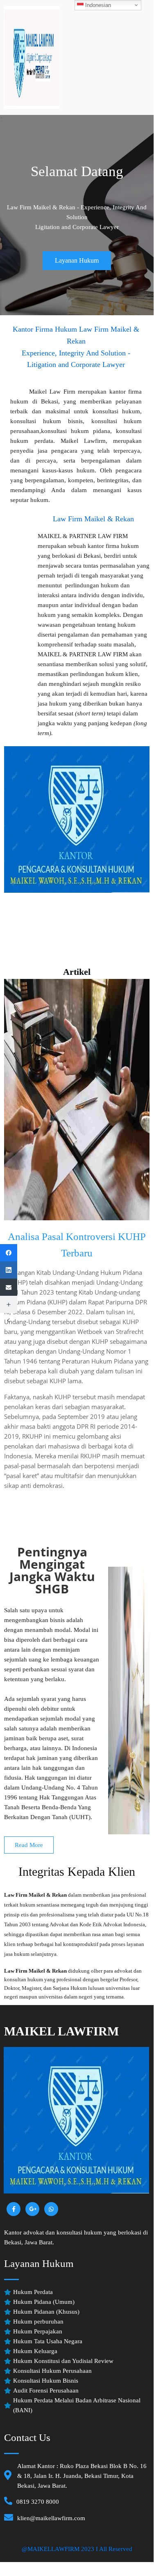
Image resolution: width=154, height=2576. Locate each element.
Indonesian (97, 5)
